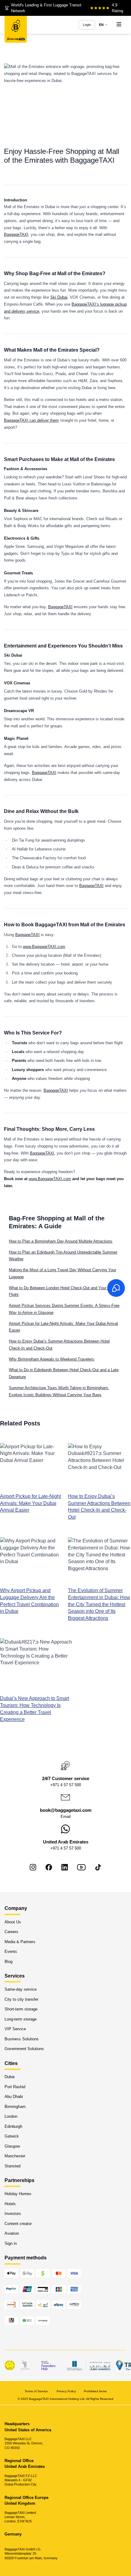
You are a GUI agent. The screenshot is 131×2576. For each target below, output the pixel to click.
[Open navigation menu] (119, 25)
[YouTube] (81, 1867)
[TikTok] (98, 1867)
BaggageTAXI (16, 234)
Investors (13, 2214)
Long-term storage (21, 2019)
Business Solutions (22, 2039)
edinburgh (13, 2126)
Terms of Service (37, 2391)
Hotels (10, 2203)
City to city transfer (21, 1999)
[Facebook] (49, 1867)
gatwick (12, 2136)
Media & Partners (20, 1941)
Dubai (10, 2077)
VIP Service (15, 2029)
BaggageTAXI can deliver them (31, 420)
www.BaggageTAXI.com (44, 947)
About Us (13, 1922)
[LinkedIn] (65, 1867)
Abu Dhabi (14, 2097)
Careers (11, 1932)
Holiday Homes (18, 2194)
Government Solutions (24, 2049)
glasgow (12, 2146)
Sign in (11, 2243)
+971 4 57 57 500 (66, 1785)
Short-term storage (21, 2009)
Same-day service (21, 1989)
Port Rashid (15, 2086)
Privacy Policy (66, 2391)
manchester (15, 2156)
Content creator (18, 2223)
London (11, 2116)
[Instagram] (33, 1867)
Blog (9, 1961)
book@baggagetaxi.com (66, 1810)
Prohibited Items (95, 2391)
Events (11, 1952)
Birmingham (15, 2106)
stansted (12, 2166)
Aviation (12, 2233)
